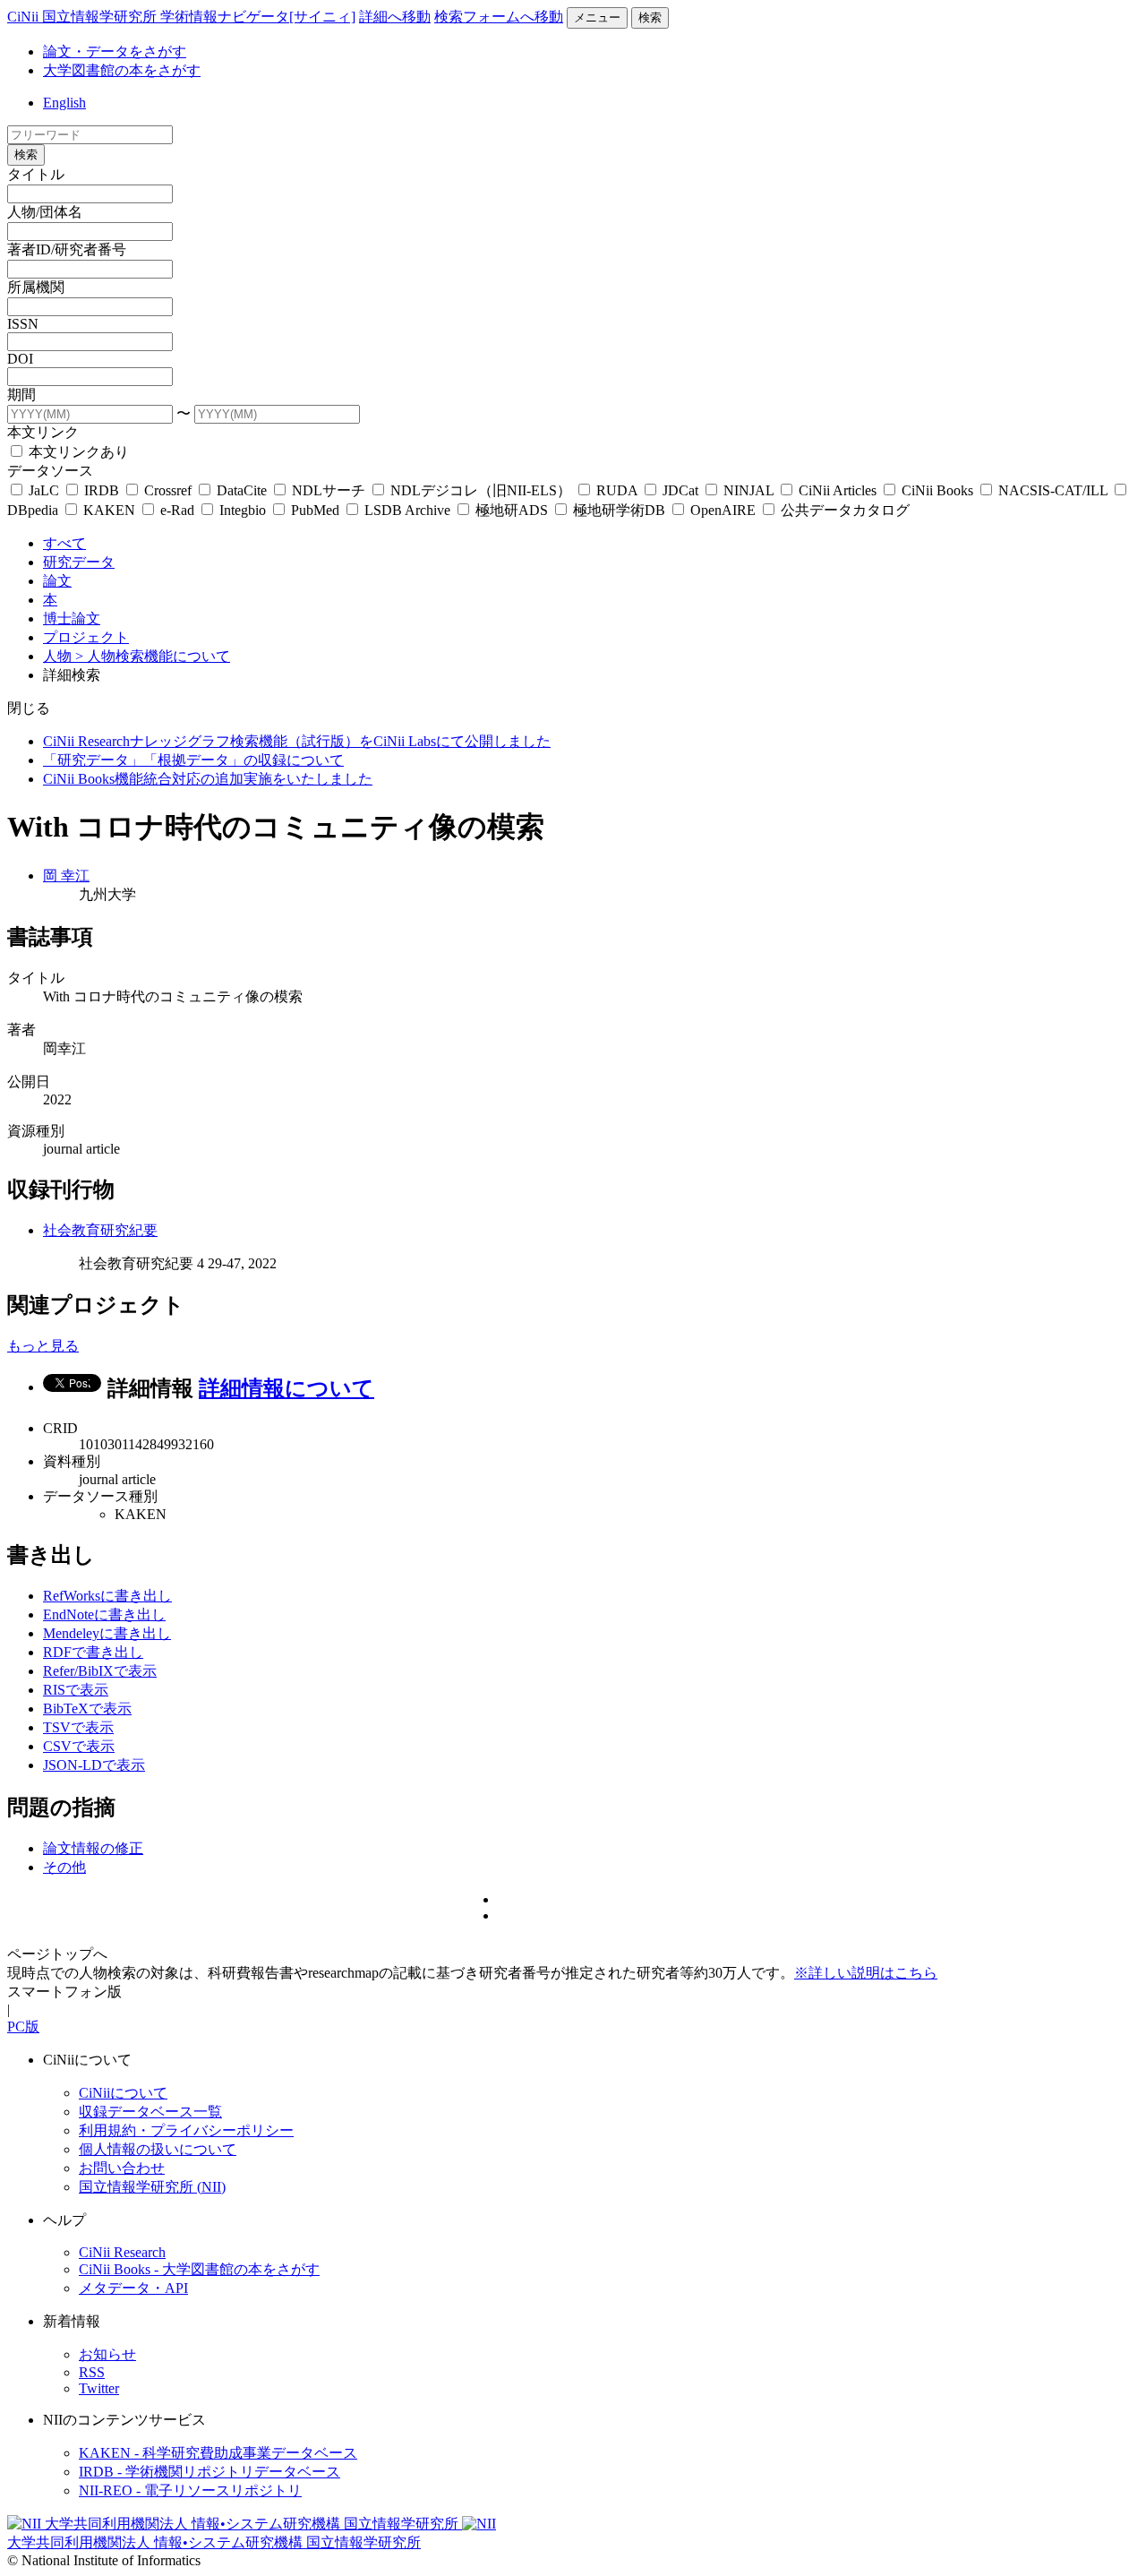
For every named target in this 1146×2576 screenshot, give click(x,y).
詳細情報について (286, 1388)
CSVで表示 (79, 1746)
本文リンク (43, 432)
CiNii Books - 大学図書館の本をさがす (199, 2269)
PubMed (315, 510)
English (64, 103)
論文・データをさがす (115, 52)
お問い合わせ (122, 2168)
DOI (20, 359)
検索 (650, 17)
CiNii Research (122, 2252)
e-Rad (177, 510)
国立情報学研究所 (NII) (152, 2187)
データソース (50, 471)
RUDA (617, 490)
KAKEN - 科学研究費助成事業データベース (218, 2453)
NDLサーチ (329, 490)
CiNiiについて (123, 2093)
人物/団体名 (45, 212)
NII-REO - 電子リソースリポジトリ (190, 2490)
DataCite (242, 490)
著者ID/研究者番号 (67, 249)
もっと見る (43, 1346)
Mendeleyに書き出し (107, 1633)
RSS (92, 2372)
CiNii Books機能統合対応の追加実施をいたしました (208, 779)
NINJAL (748, 490)
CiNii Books (937, 490)
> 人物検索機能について (153, 656)
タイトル (36, 174)
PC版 (23, 2026)
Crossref (168, 490)
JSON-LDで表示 (94, 1765)
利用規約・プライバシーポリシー (186, 2130)
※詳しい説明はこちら (866, 1973)
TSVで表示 (78, 1727)
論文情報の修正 (93, 1848)
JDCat (680, 490)
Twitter (99, 2388)
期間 (21, 395)
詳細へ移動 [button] (395, 17)
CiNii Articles (838, 490)
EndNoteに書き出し (104, 1614)
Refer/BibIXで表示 (100, 1671)
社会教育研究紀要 (100, 1230)
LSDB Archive (407, 510)
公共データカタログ (843, 510)
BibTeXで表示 (87, 1709)
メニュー (597, 17)
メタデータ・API (133, 2288)
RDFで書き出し (93, 1652)
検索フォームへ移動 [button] (499, 17)
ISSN (23, 324)
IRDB (102, 490)
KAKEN (109, 510)
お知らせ (107, 2354)
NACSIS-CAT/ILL (1053, 490)
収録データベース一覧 (150, 2112)
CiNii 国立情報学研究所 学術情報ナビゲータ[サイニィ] (181, 17)
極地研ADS (512, 510)
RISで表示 (76, 1690)
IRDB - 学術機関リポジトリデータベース (210, 2472)
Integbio (243, 510)
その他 (64, 1867)
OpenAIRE (723, 510)
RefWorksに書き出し (107, 1596)
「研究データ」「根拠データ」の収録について (193, 760)
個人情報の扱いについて (158, 2149)
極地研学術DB (619, 510)
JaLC (44, 490)
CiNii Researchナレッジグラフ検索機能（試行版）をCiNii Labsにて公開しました (297, 741)
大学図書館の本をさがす (122, 70)
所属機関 (36, 287)
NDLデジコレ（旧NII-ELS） (481, 490)
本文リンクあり (77, 452)
